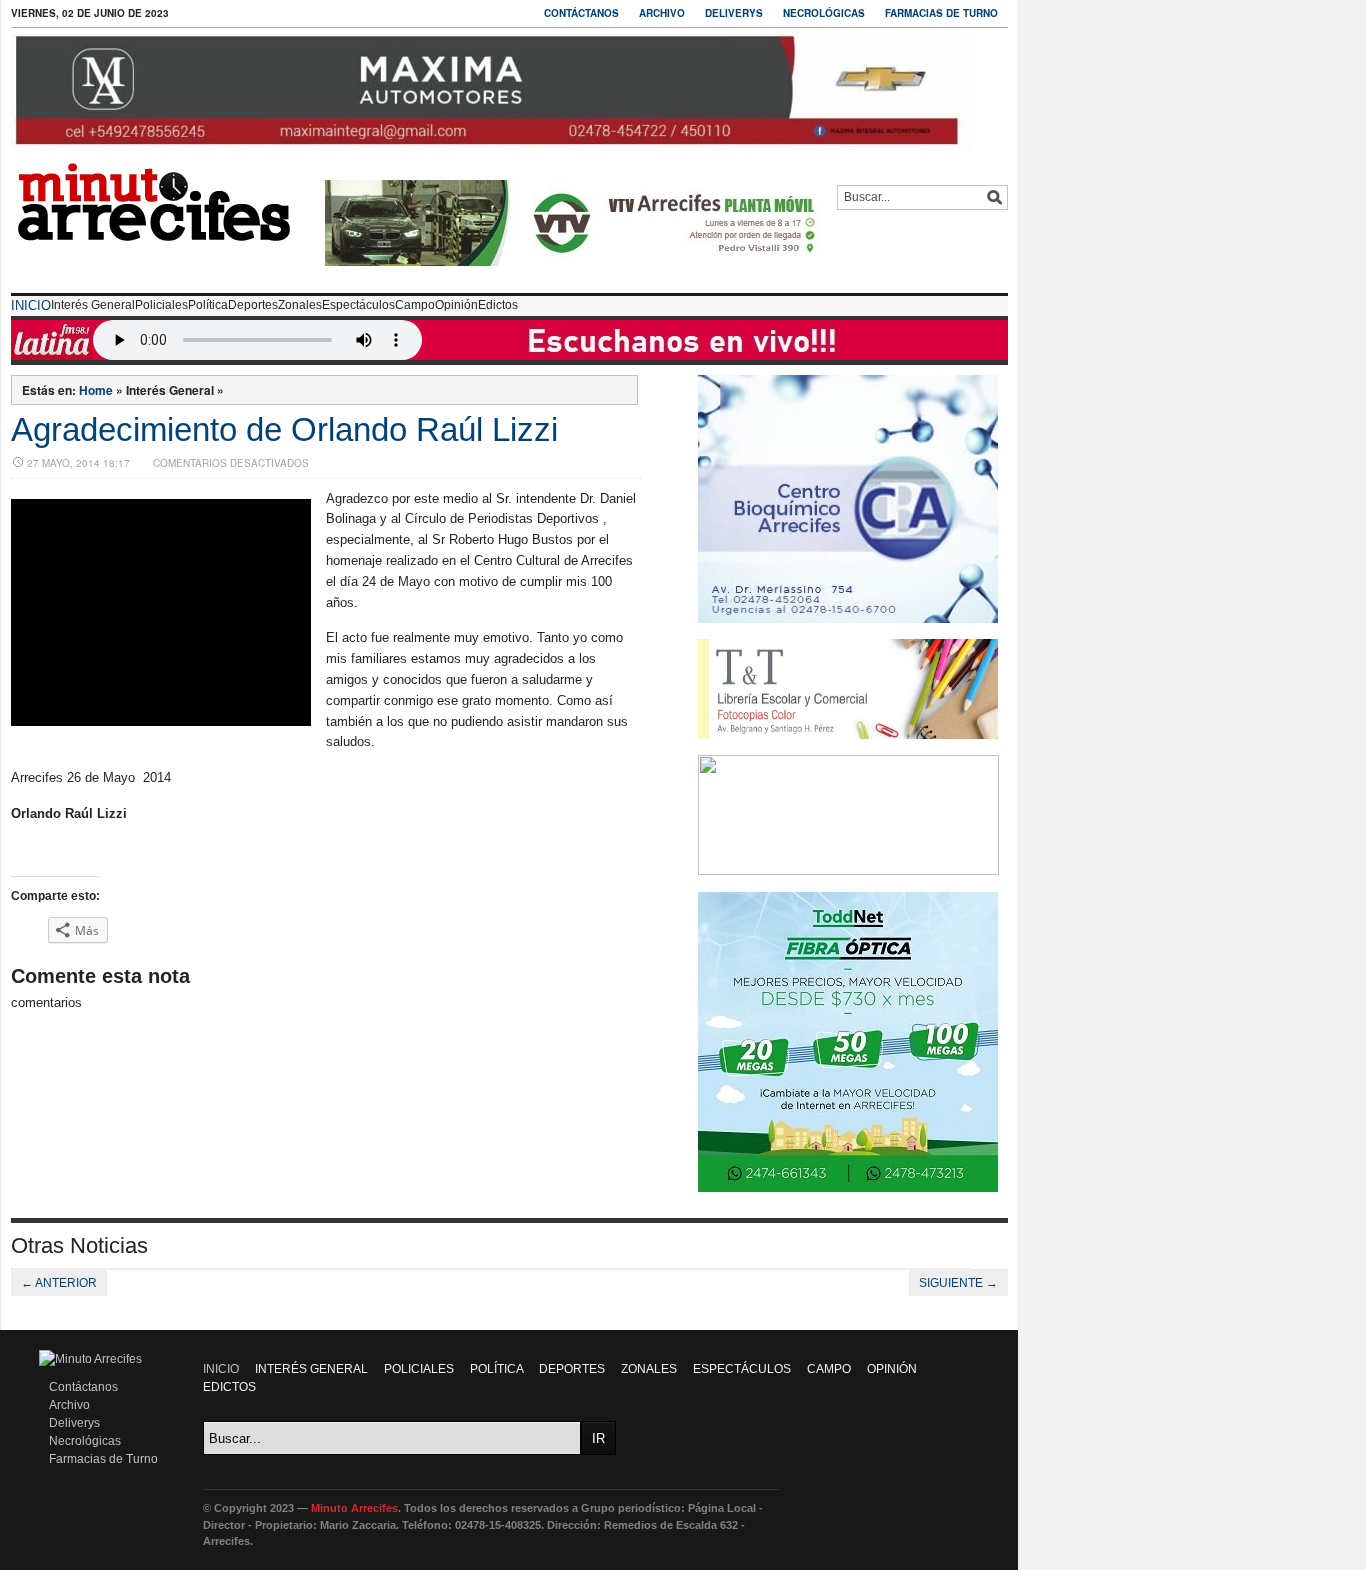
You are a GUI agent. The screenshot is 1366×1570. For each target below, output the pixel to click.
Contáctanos (581, 13)
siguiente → (958, 1283)
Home (96, 390)
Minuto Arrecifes (354, 1508)
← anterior (59, 1283)
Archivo (662, 13)
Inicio (31, 305)
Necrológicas (824, 13)
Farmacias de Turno (941, 13)
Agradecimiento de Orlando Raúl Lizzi (284, 429)
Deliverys (734, 13)
